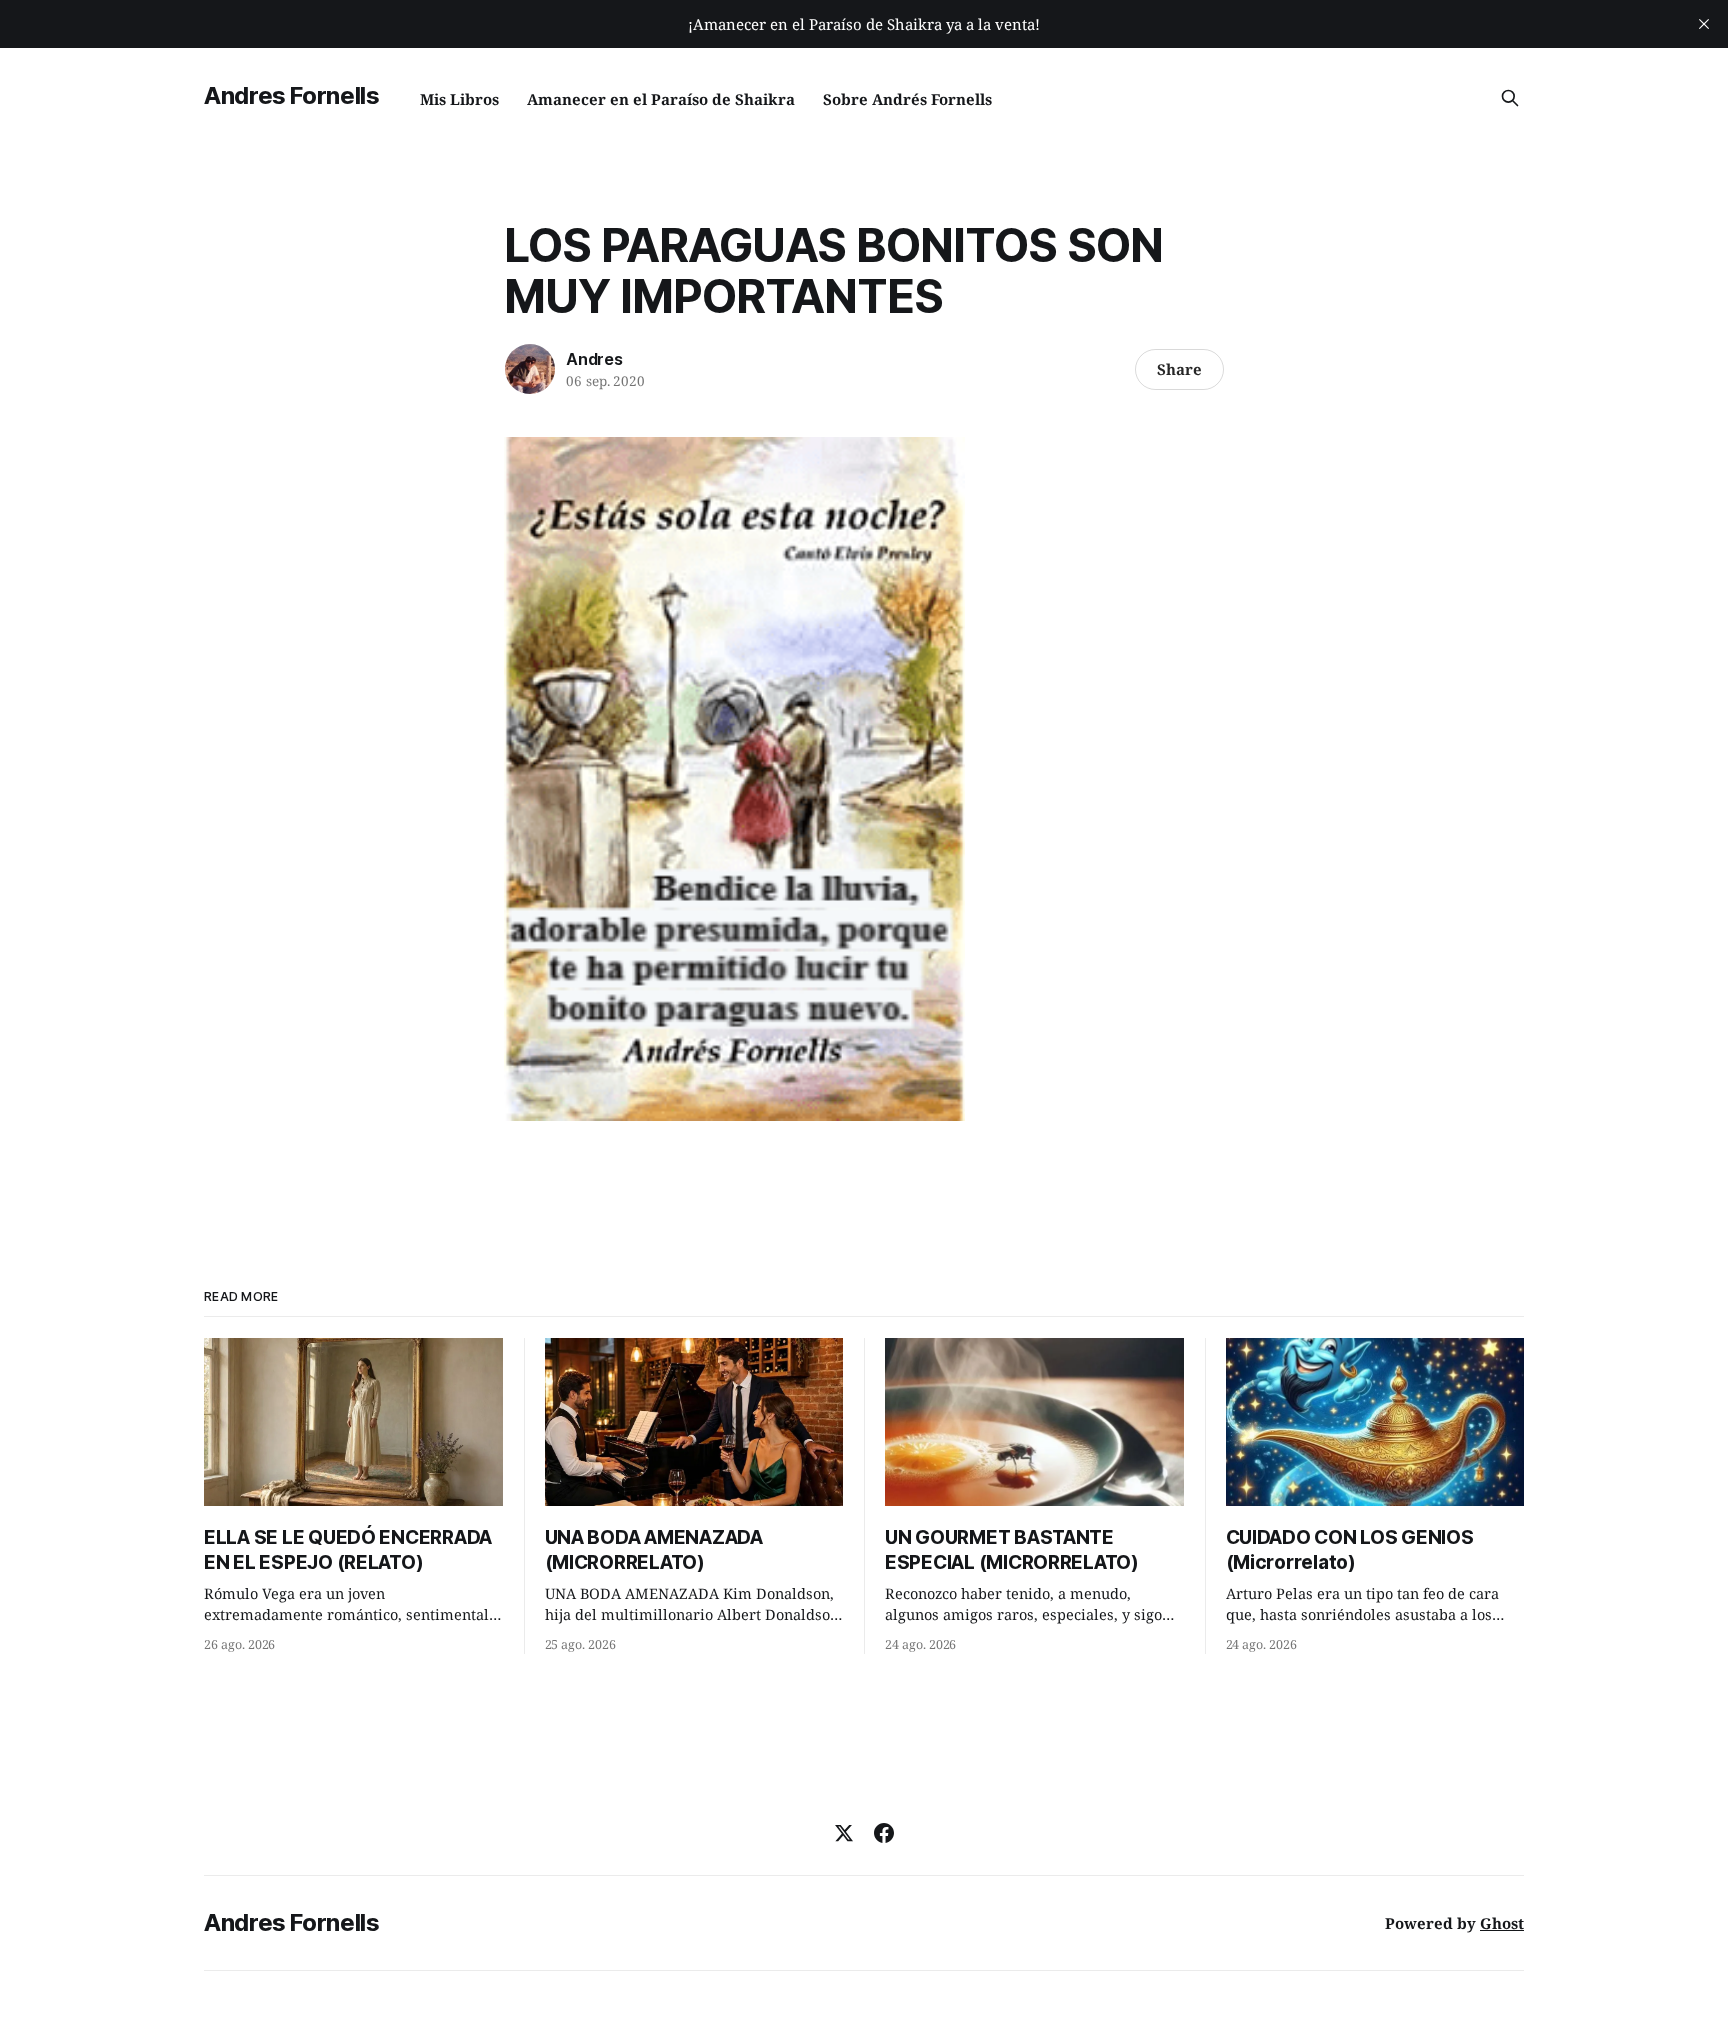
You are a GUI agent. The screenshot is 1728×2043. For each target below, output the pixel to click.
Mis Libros (459, 99)
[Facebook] (884, 1833)
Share (1179, 369)
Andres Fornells (292, 95)
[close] (1704, 24)
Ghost (1502, 1923)
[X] (844, 1833)
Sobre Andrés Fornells (907, 99)
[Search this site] (1510, 98)
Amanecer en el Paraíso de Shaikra (661, 99)
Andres (594, 359)
